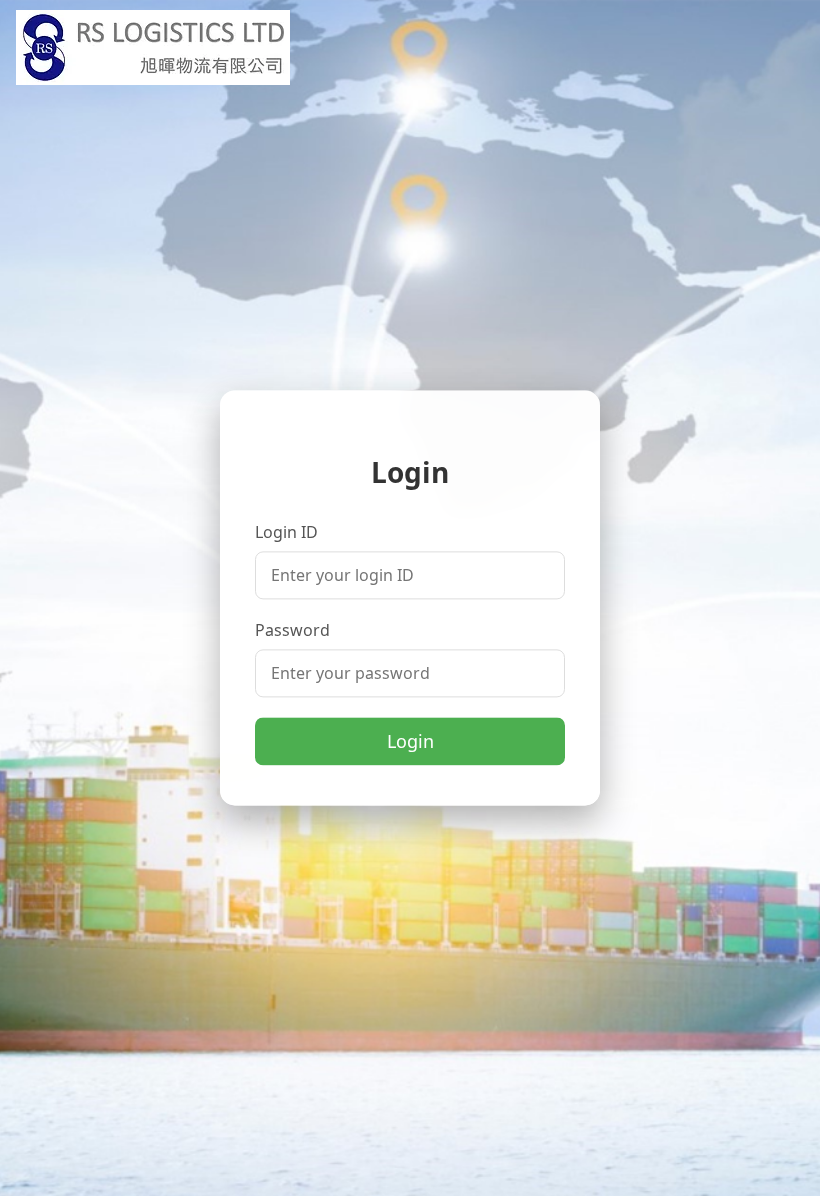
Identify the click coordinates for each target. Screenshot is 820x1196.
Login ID (286, 533)
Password (292, 631)
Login (410, 742)
